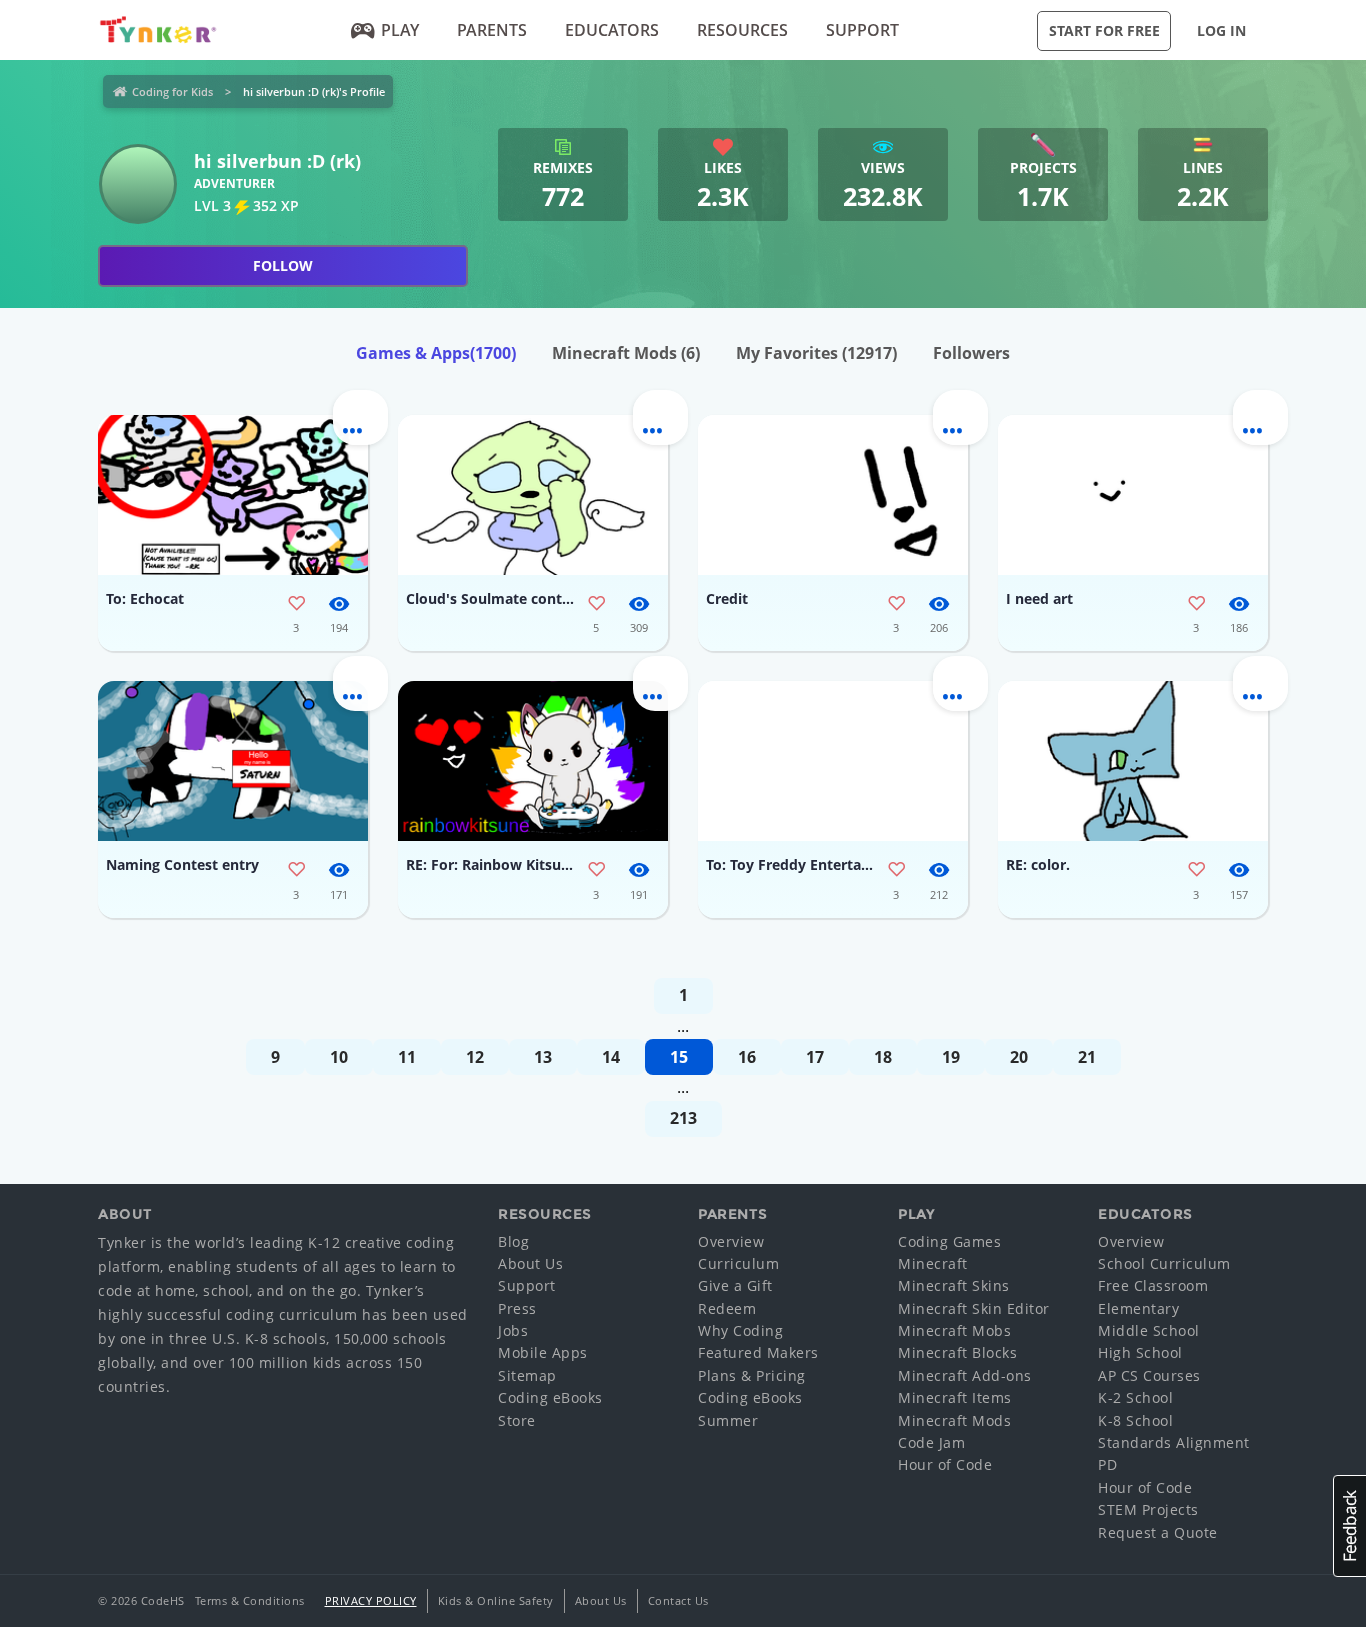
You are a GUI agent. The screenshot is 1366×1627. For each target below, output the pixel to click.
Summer (728, 1420)
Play (400, 30)
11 (407, 1057)
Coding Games (949, 1241)
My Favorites (816, 353)
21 (1087, 1057)
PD (1107, 1464)
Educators (612, 30)
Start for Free (1104, 30)
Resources (742, 30)
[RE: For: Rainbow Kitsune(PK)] (533, 761)
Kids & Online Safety (496, 1600)
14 (611, 1057)
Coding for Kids (172, 91)
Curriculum (738, 1263)
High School (1140, 1352)
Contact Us (678, 1600)
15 (679, 1057)
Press (517, 1308)
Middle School (1149, 1330)
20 (1019, 1057)
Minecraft (933, 1263)
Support (862, 30)
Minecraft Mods (626, 353)
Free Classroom (1153, 1285)
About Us (530, 1263)
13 (543, 1057)
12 (475, 1057)
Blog (513, 1241)
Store (517, 1420)
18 (883, 1057)
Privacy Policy (371, 1600)
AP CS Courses (1149, 1375)
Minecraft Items (955, 1397)
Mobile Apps (543, 1352)
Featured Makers (758, 1352)
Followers (971, 353)
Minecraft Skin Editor (974, 1308)
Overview (731, 1241)
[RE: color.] (1133, 761)
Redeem (727, 1308)
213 (683, 1118)
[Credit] (833, 495)
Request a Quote (1158, 1532)
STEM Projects (1148, 1509)
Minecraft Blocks (957, 1352)
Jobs (513, 1330)
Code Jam (931, 1442)
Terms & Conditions (250, 1600)
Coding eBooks (550, 1397)
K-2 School (1135, 1397)
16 (747, 1057)
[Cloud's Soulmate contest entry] (533, 495)
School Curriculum (1164, 1263)
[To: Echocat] (233, 495)
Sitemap (527, 1375)
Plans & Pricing (752, 1375)
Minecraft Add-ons (965, 1375)
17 (815, 1057)
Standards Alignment (1174, 1442)
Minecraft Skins (954, 1285)
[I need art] (1133, 495)
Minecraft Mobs (954, 1330)
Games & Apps (436, 353)
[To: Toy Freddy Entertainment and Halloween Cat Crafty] (833, 761)
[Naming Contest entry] (233, 761)
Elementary (1138, 1308)
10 (339, 1057)
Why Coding (740, 1330)
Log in (1221, 30)
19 (951, 1057)
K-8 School (1135, 1420)
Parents (492, 30)
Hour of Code (945, 1464)
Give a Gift (735, 1285)
